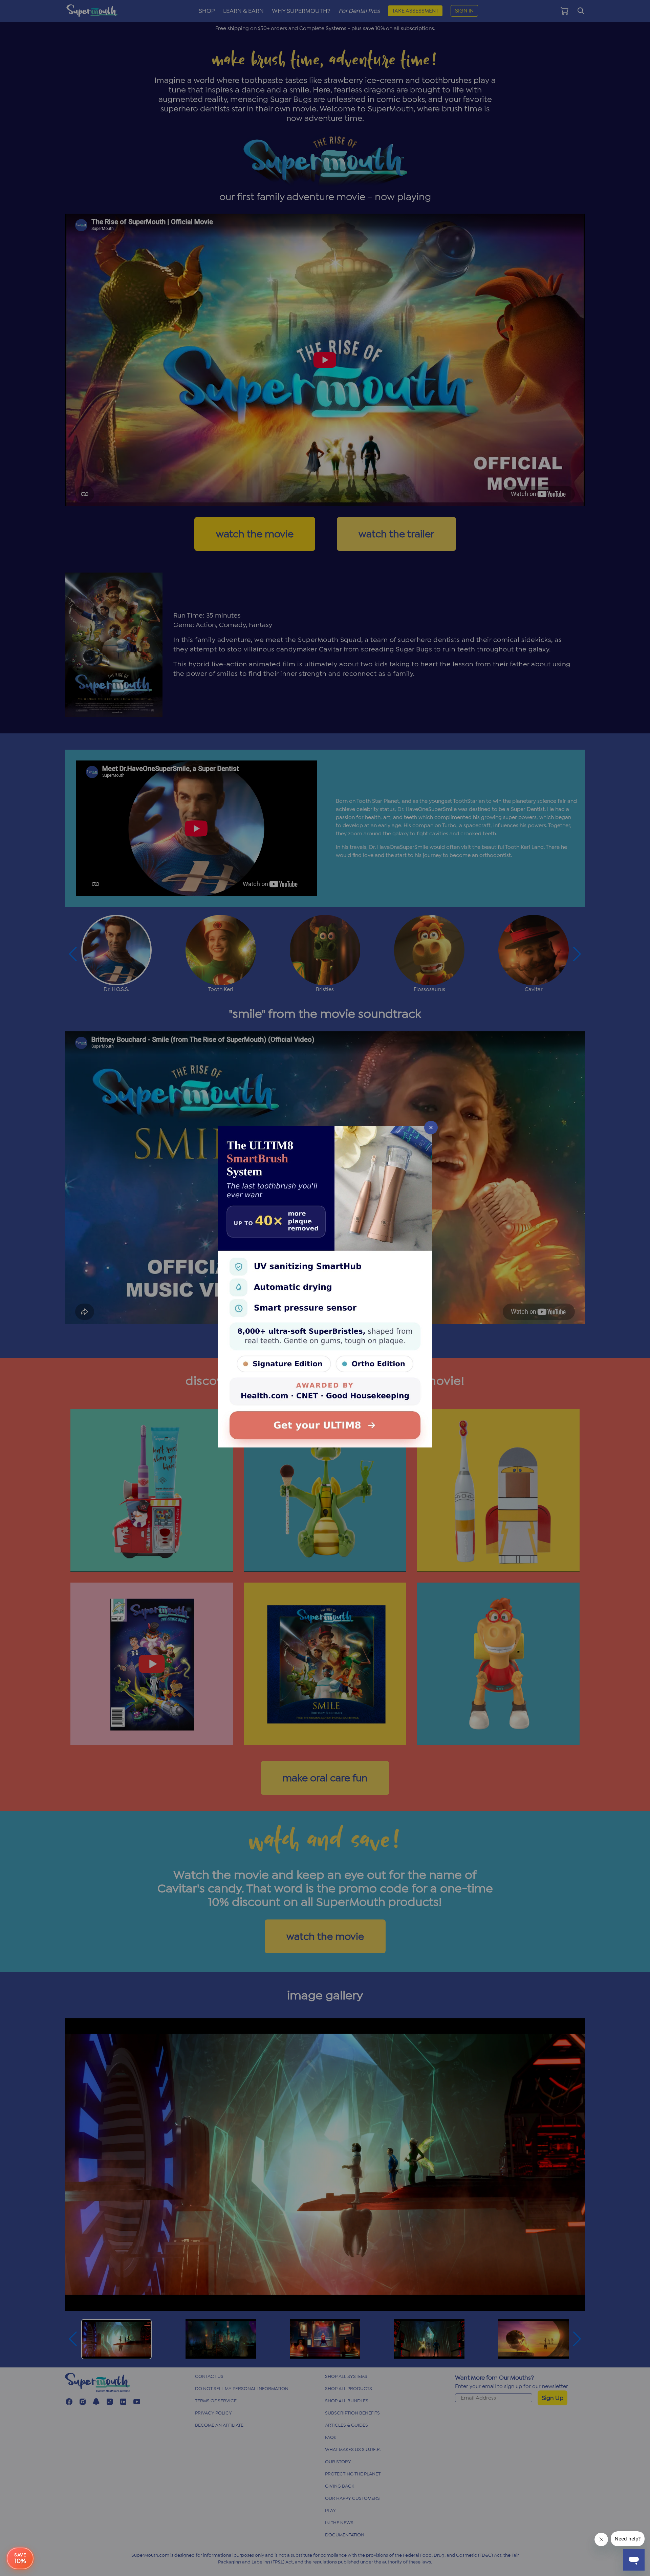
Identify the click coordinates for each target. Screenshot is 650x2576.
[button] (325, 1288)
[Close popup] (431, 1128)
